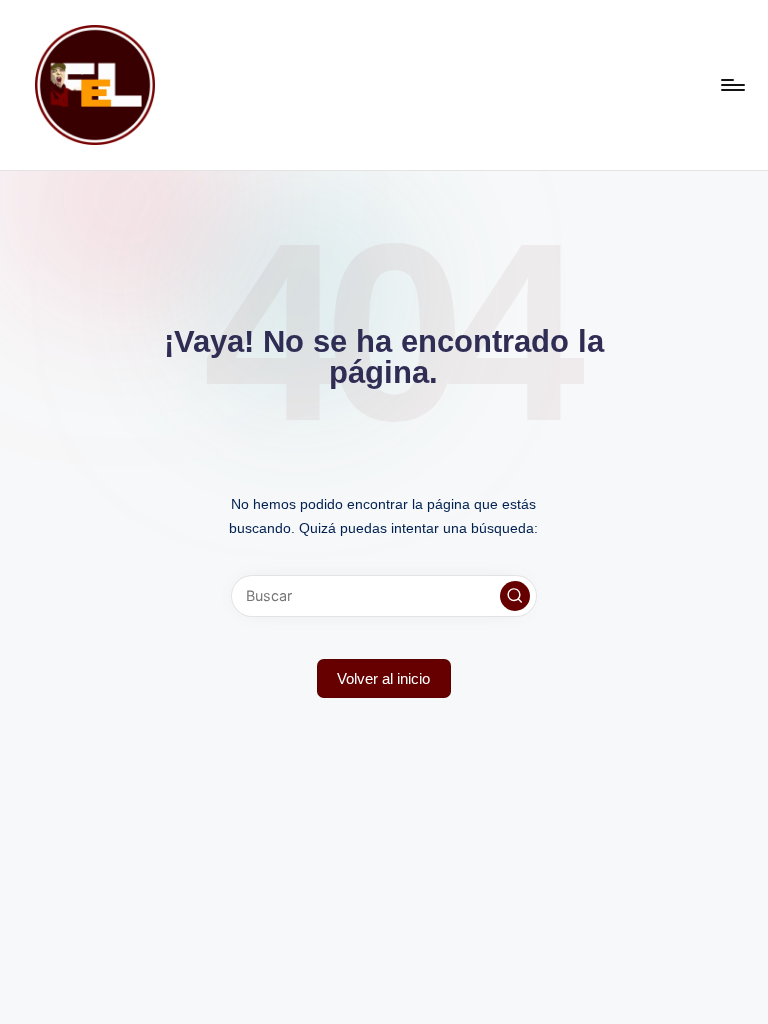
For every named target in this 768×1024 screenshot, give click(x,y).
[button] (515, 596)
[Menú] (731, 85)
